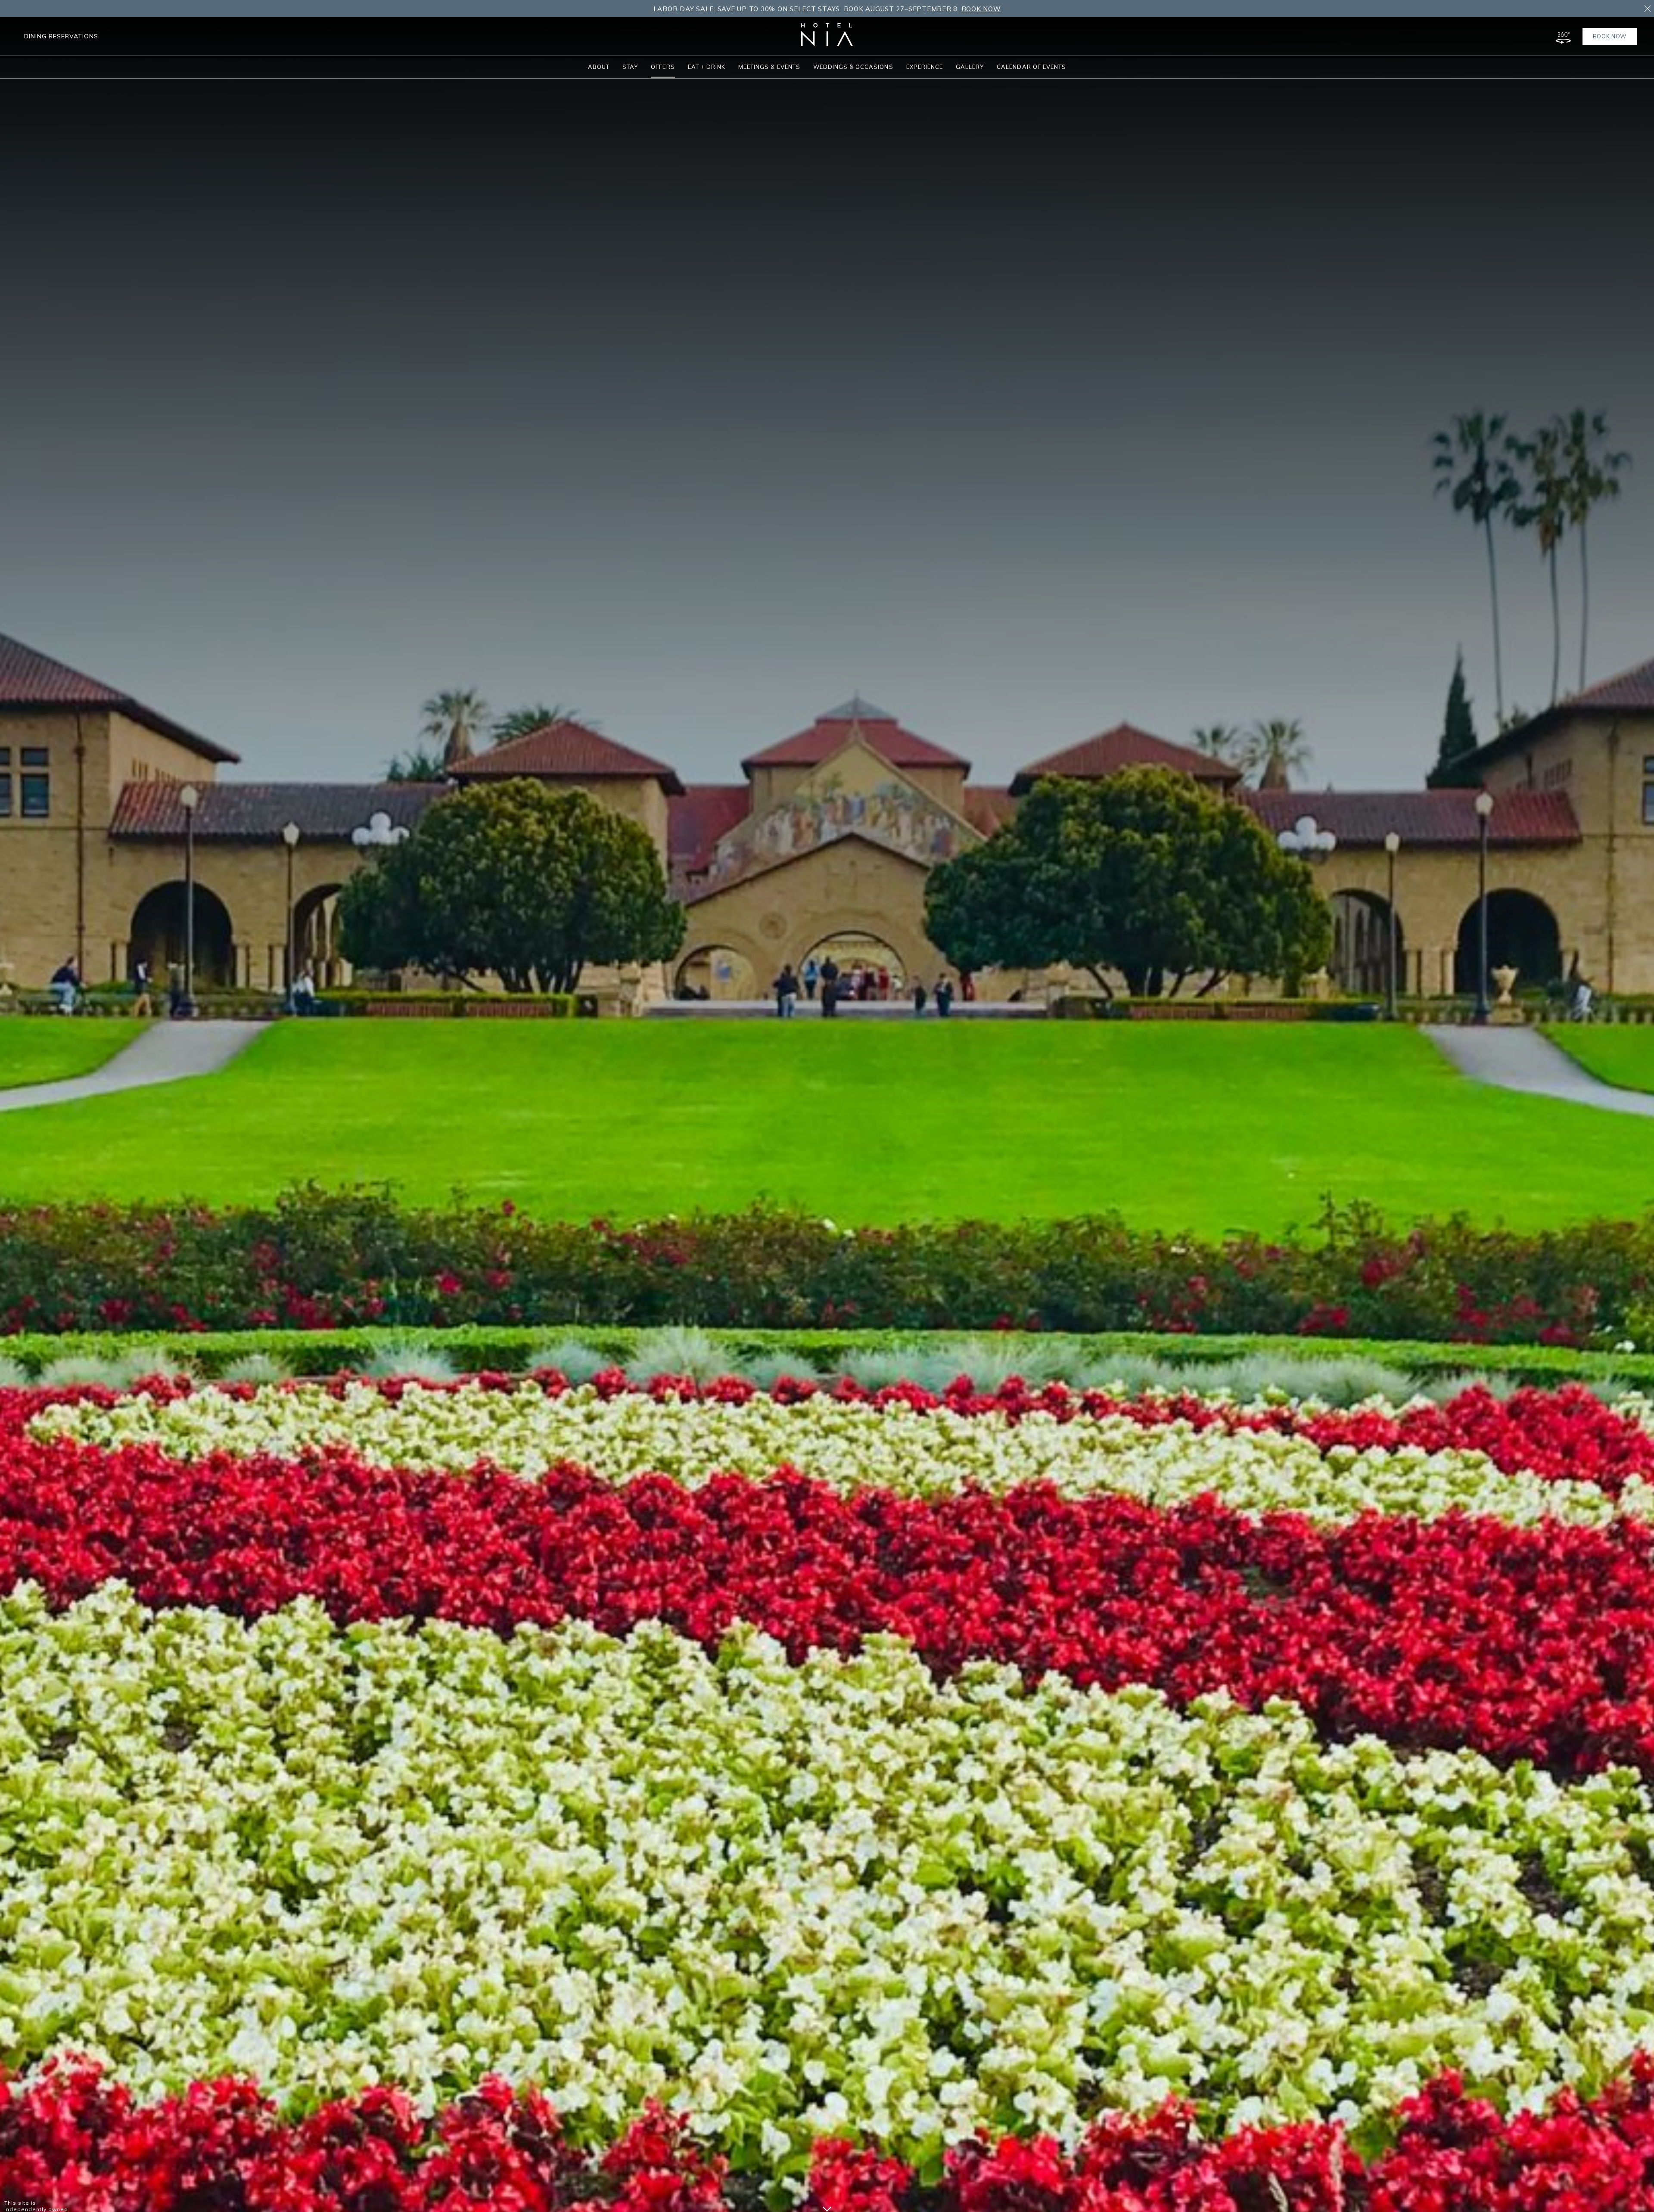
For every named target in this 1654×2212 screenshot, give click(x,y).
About (599, 67)
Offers (663, 67)
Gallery (970, 67)
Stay (630, 67)
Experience (925, 67)
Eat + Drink (707, 67)
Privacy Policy (295, 2201)
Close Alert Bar (1648, 9)
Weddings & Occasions (853, 67)
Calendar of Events (1031, 67)
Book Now (981, 9)
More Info (1497, 2201)
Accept (1419, 2201)
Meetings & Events (769, 67)
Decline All (1574, 2201)
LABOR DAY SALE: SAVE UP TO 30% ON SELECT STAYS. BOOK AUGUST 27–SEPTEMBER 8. (806, 9)
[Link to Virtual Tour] (1563, 37)
